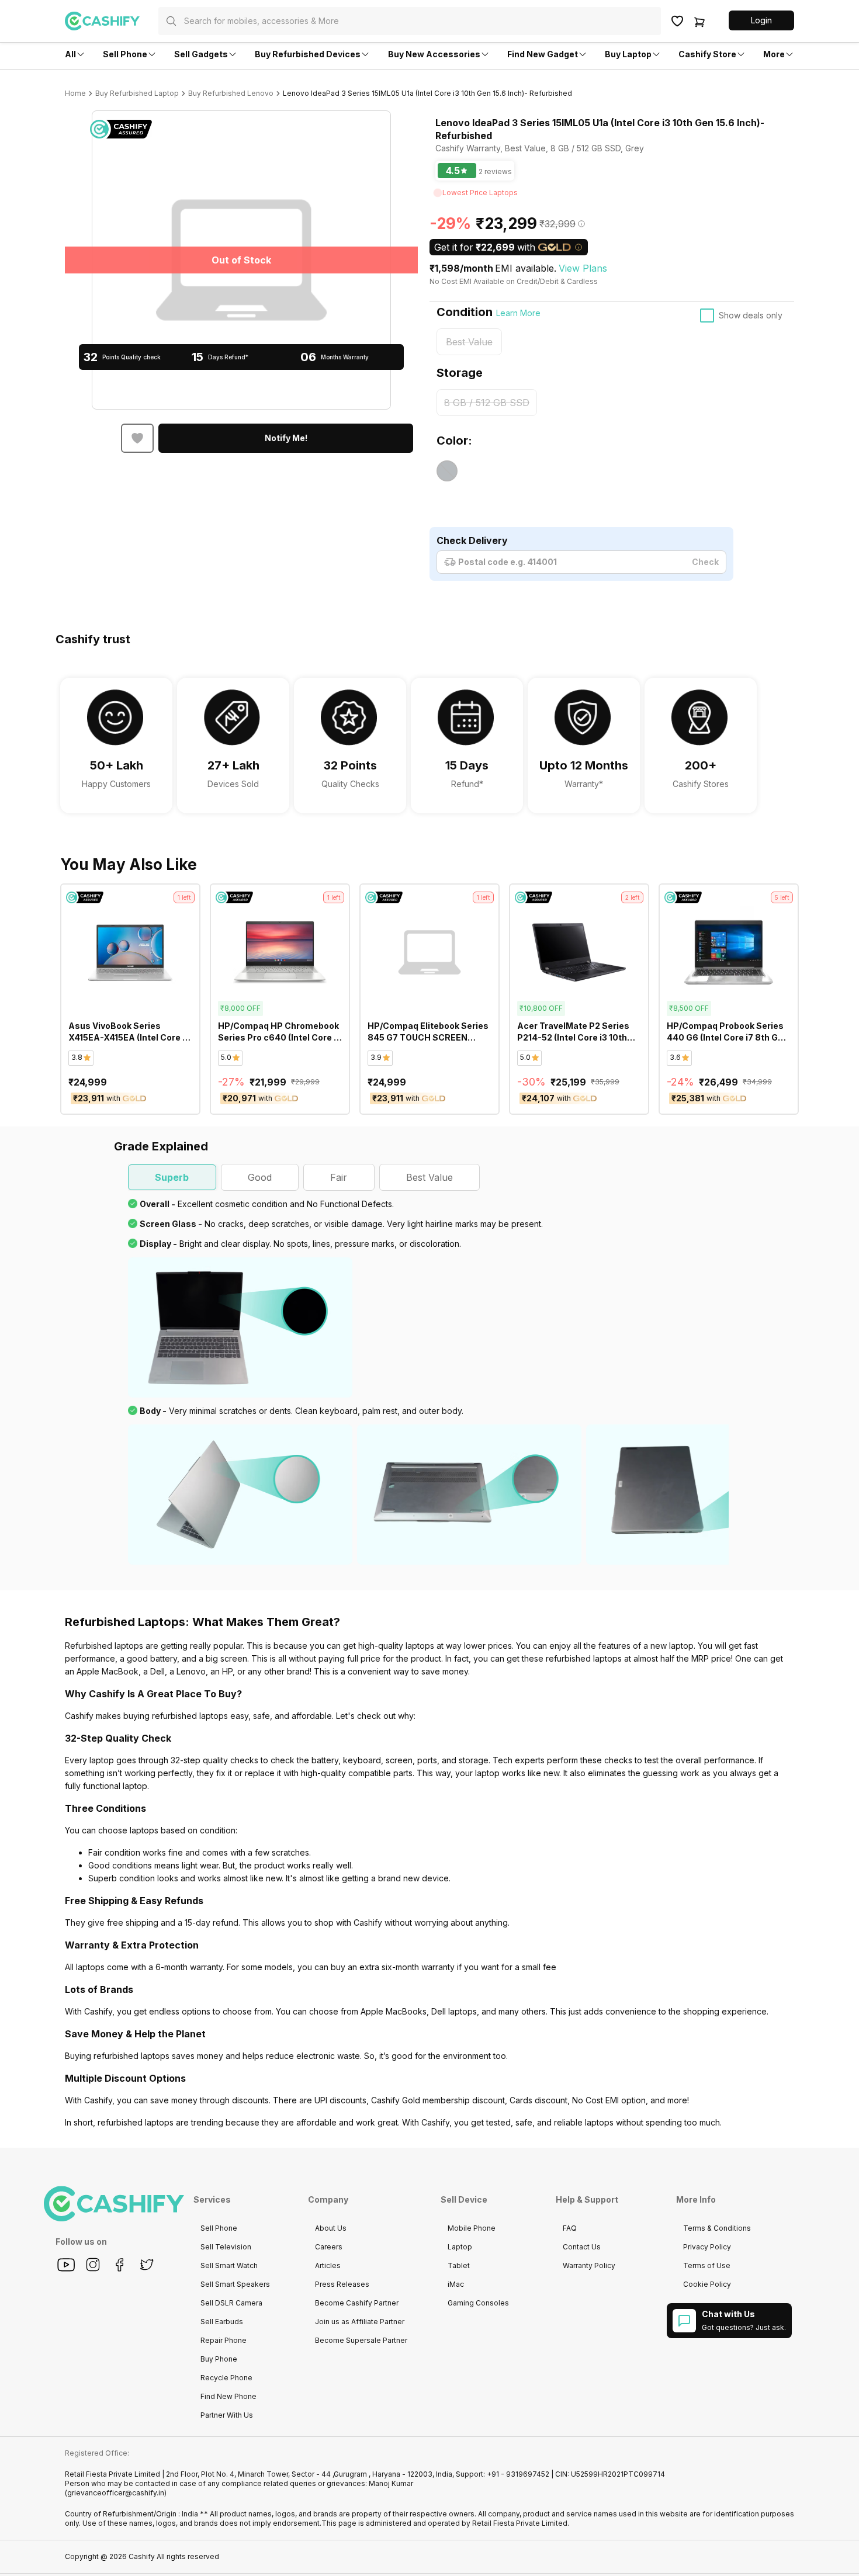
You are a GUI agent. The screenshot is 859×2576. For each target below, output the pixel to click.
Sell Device (464, 2199)
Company (328, 2199)
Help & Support (587, 2199)
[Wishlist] (677, 21)
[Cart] (699, 21)
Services (212, 2199)
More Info (696, 2199)
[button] (761, 20)
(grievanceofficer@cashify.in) (116, 2493)
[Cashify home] (112, 21)
